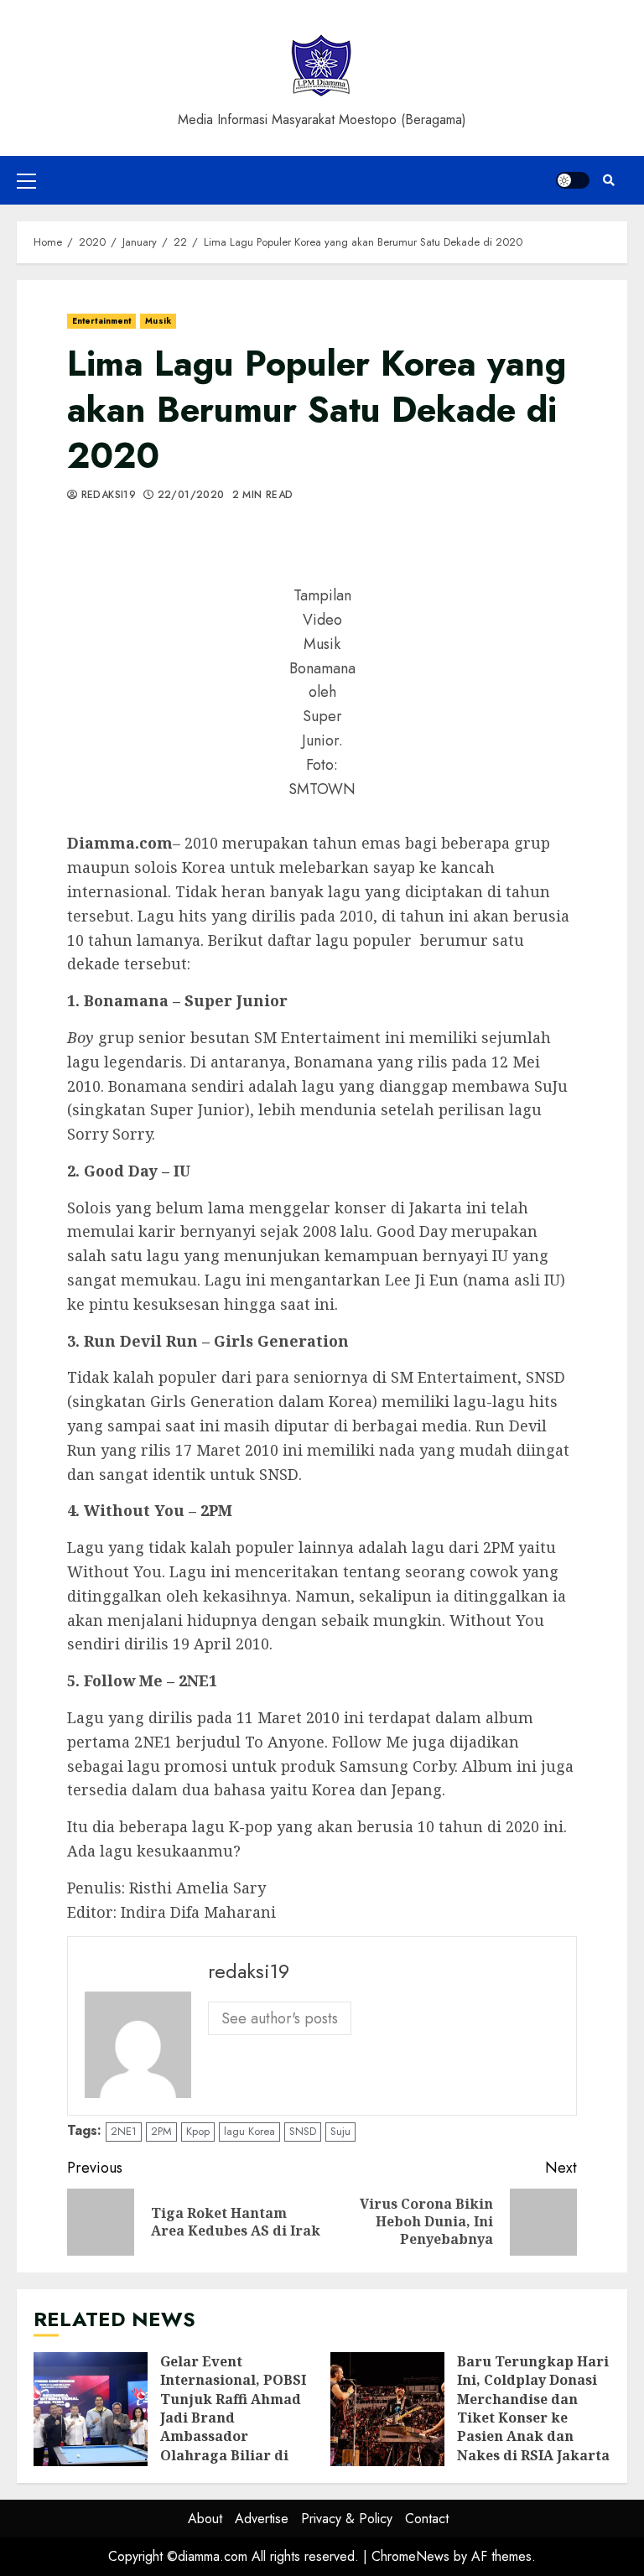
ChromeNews (410, 2556)
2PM (161, 2131)
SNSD (303, 2131)
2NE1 (124, 2131)
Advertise (262, 2519)
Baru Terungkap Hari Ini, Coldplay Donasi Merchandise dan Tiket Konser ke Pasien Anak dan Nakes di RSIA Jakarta (387, 2409)
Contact (427, 2519)
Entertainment (101, 321)
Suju (340, 2131)
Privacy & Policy (347, 2519)
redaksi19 (106, 496)
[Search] (608, 180)
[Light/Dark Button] (573, 180)
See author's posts (280, 2018)
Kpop (198, 2131)
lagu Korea (249, 2131)
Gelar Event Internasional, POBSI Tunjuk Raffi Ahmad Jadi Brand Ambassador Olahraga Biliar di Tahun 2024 (91, 2409)
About (205, 2519)
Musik (158, 321)
